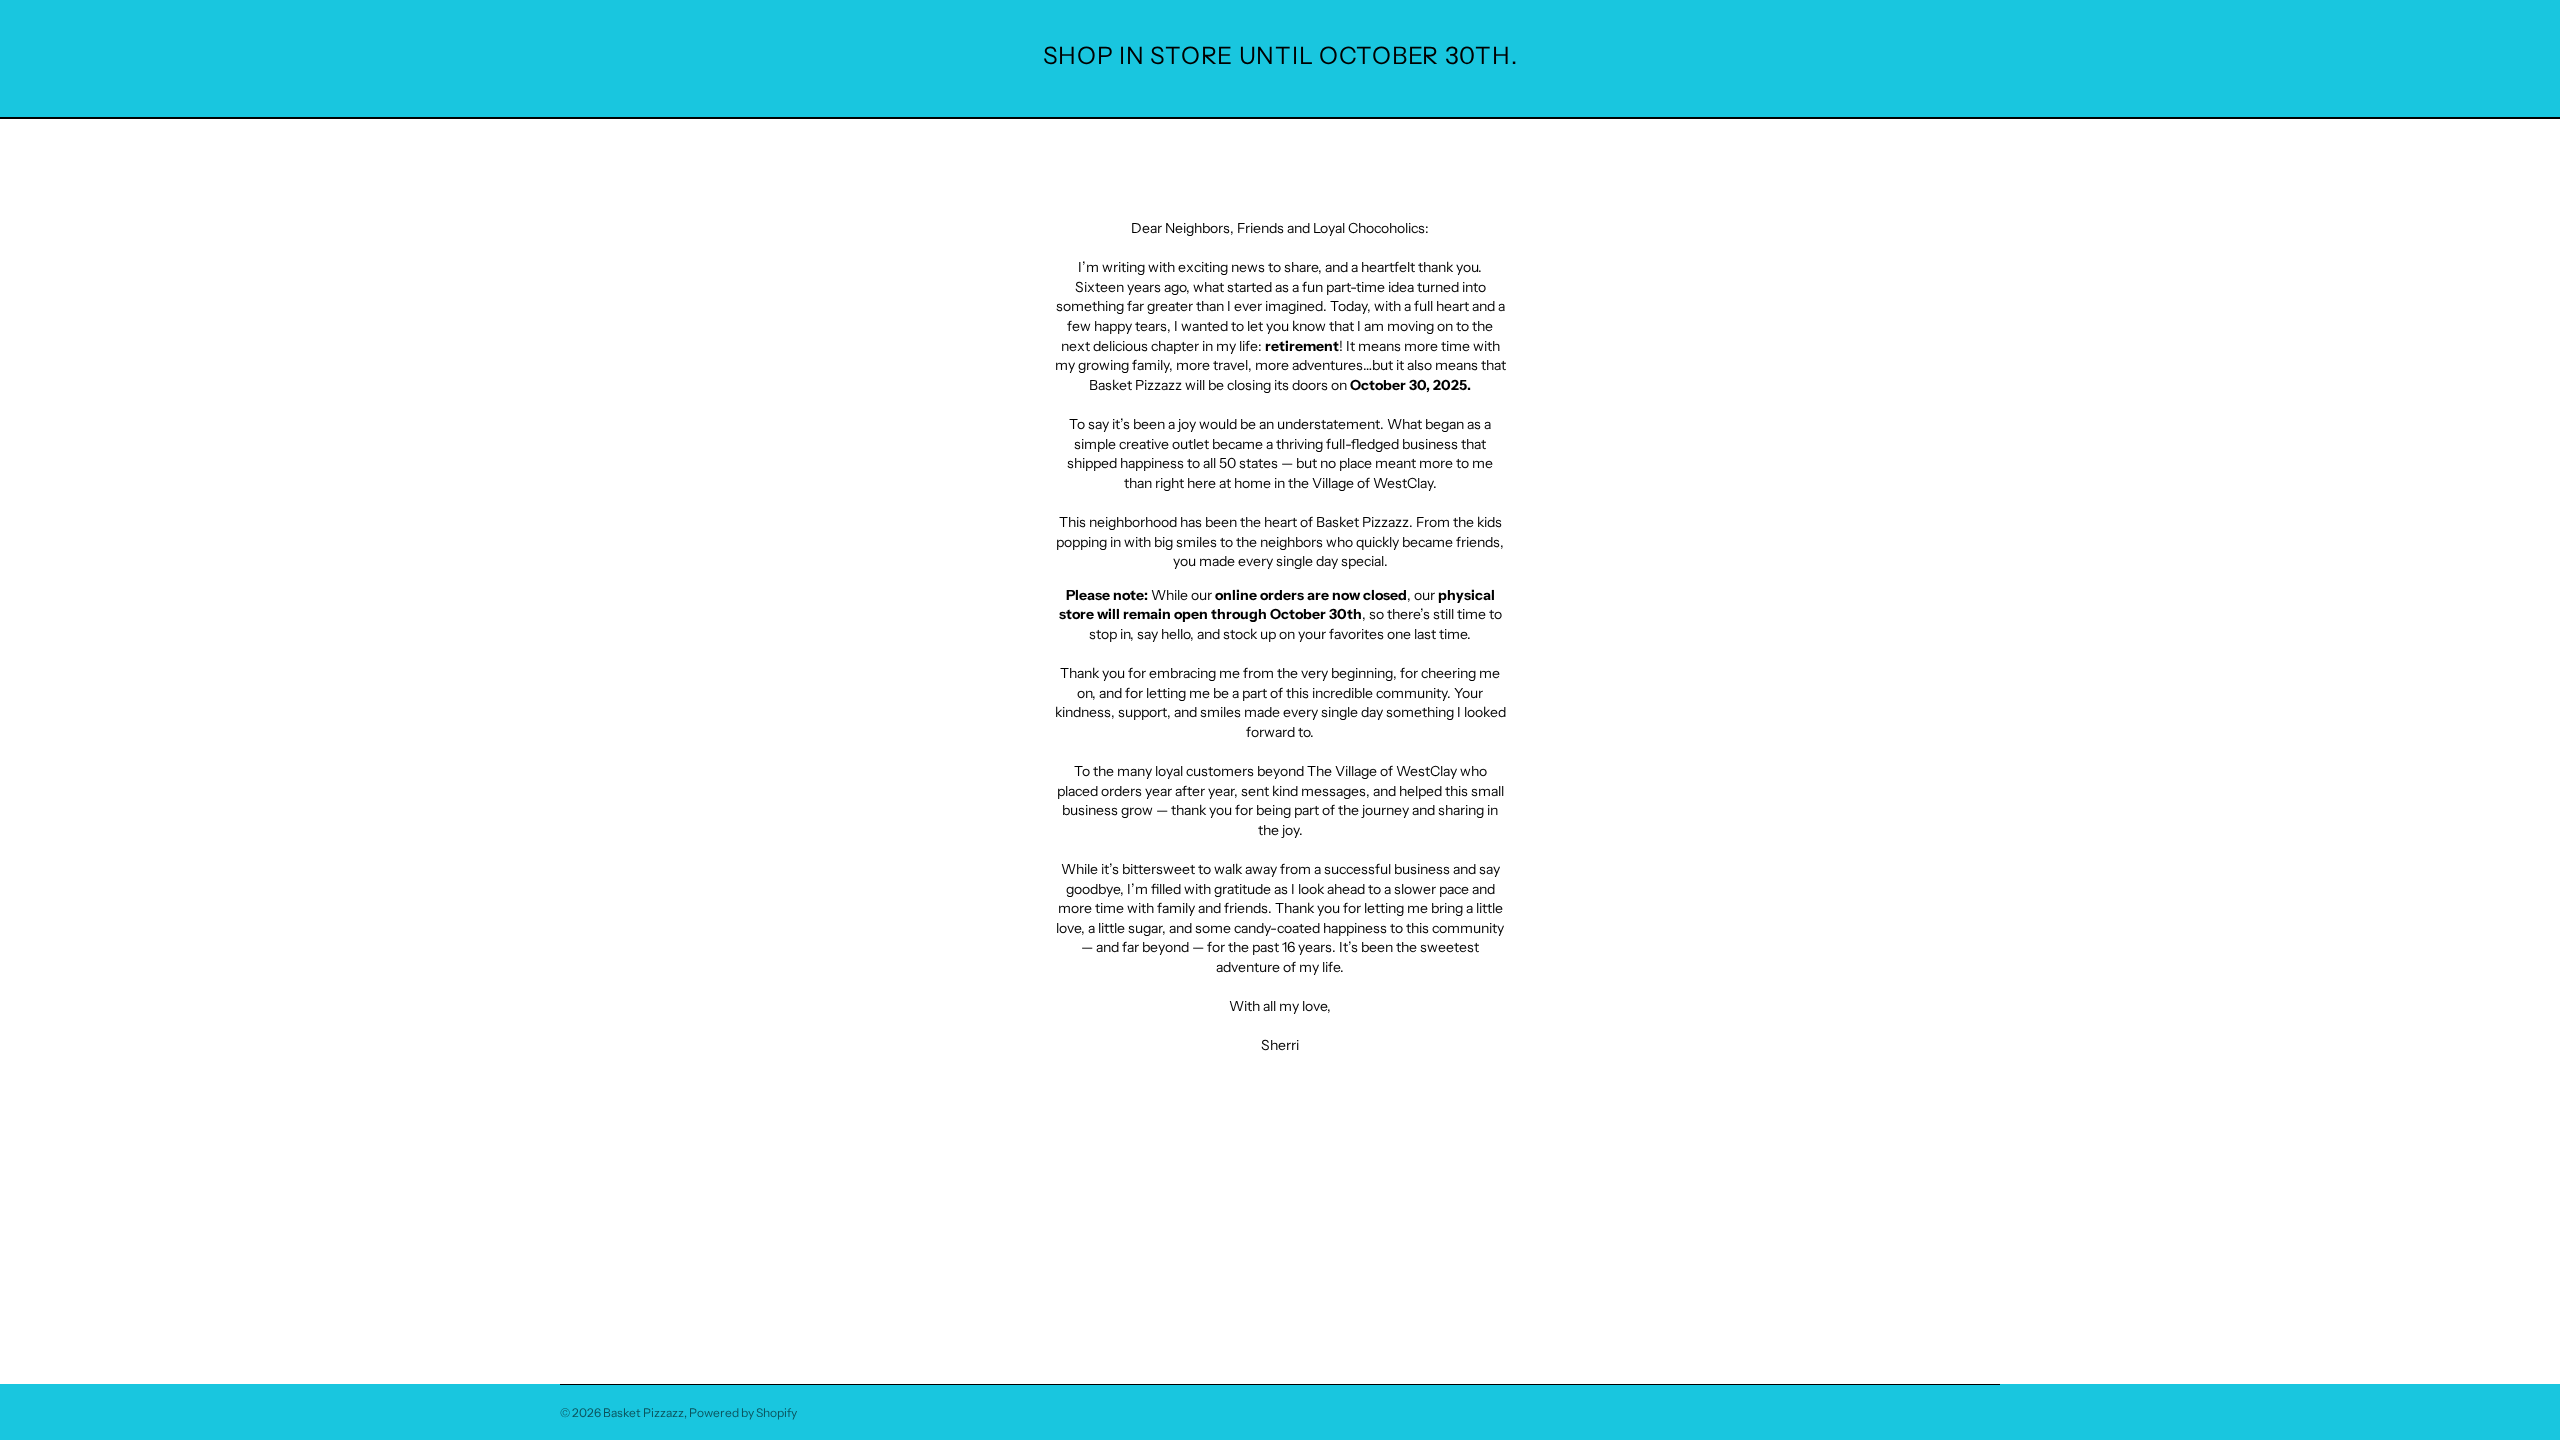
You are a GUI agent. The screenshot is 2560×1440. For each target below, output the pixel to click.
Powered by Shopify (743, 1412)
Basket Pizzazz (643, 1412)
